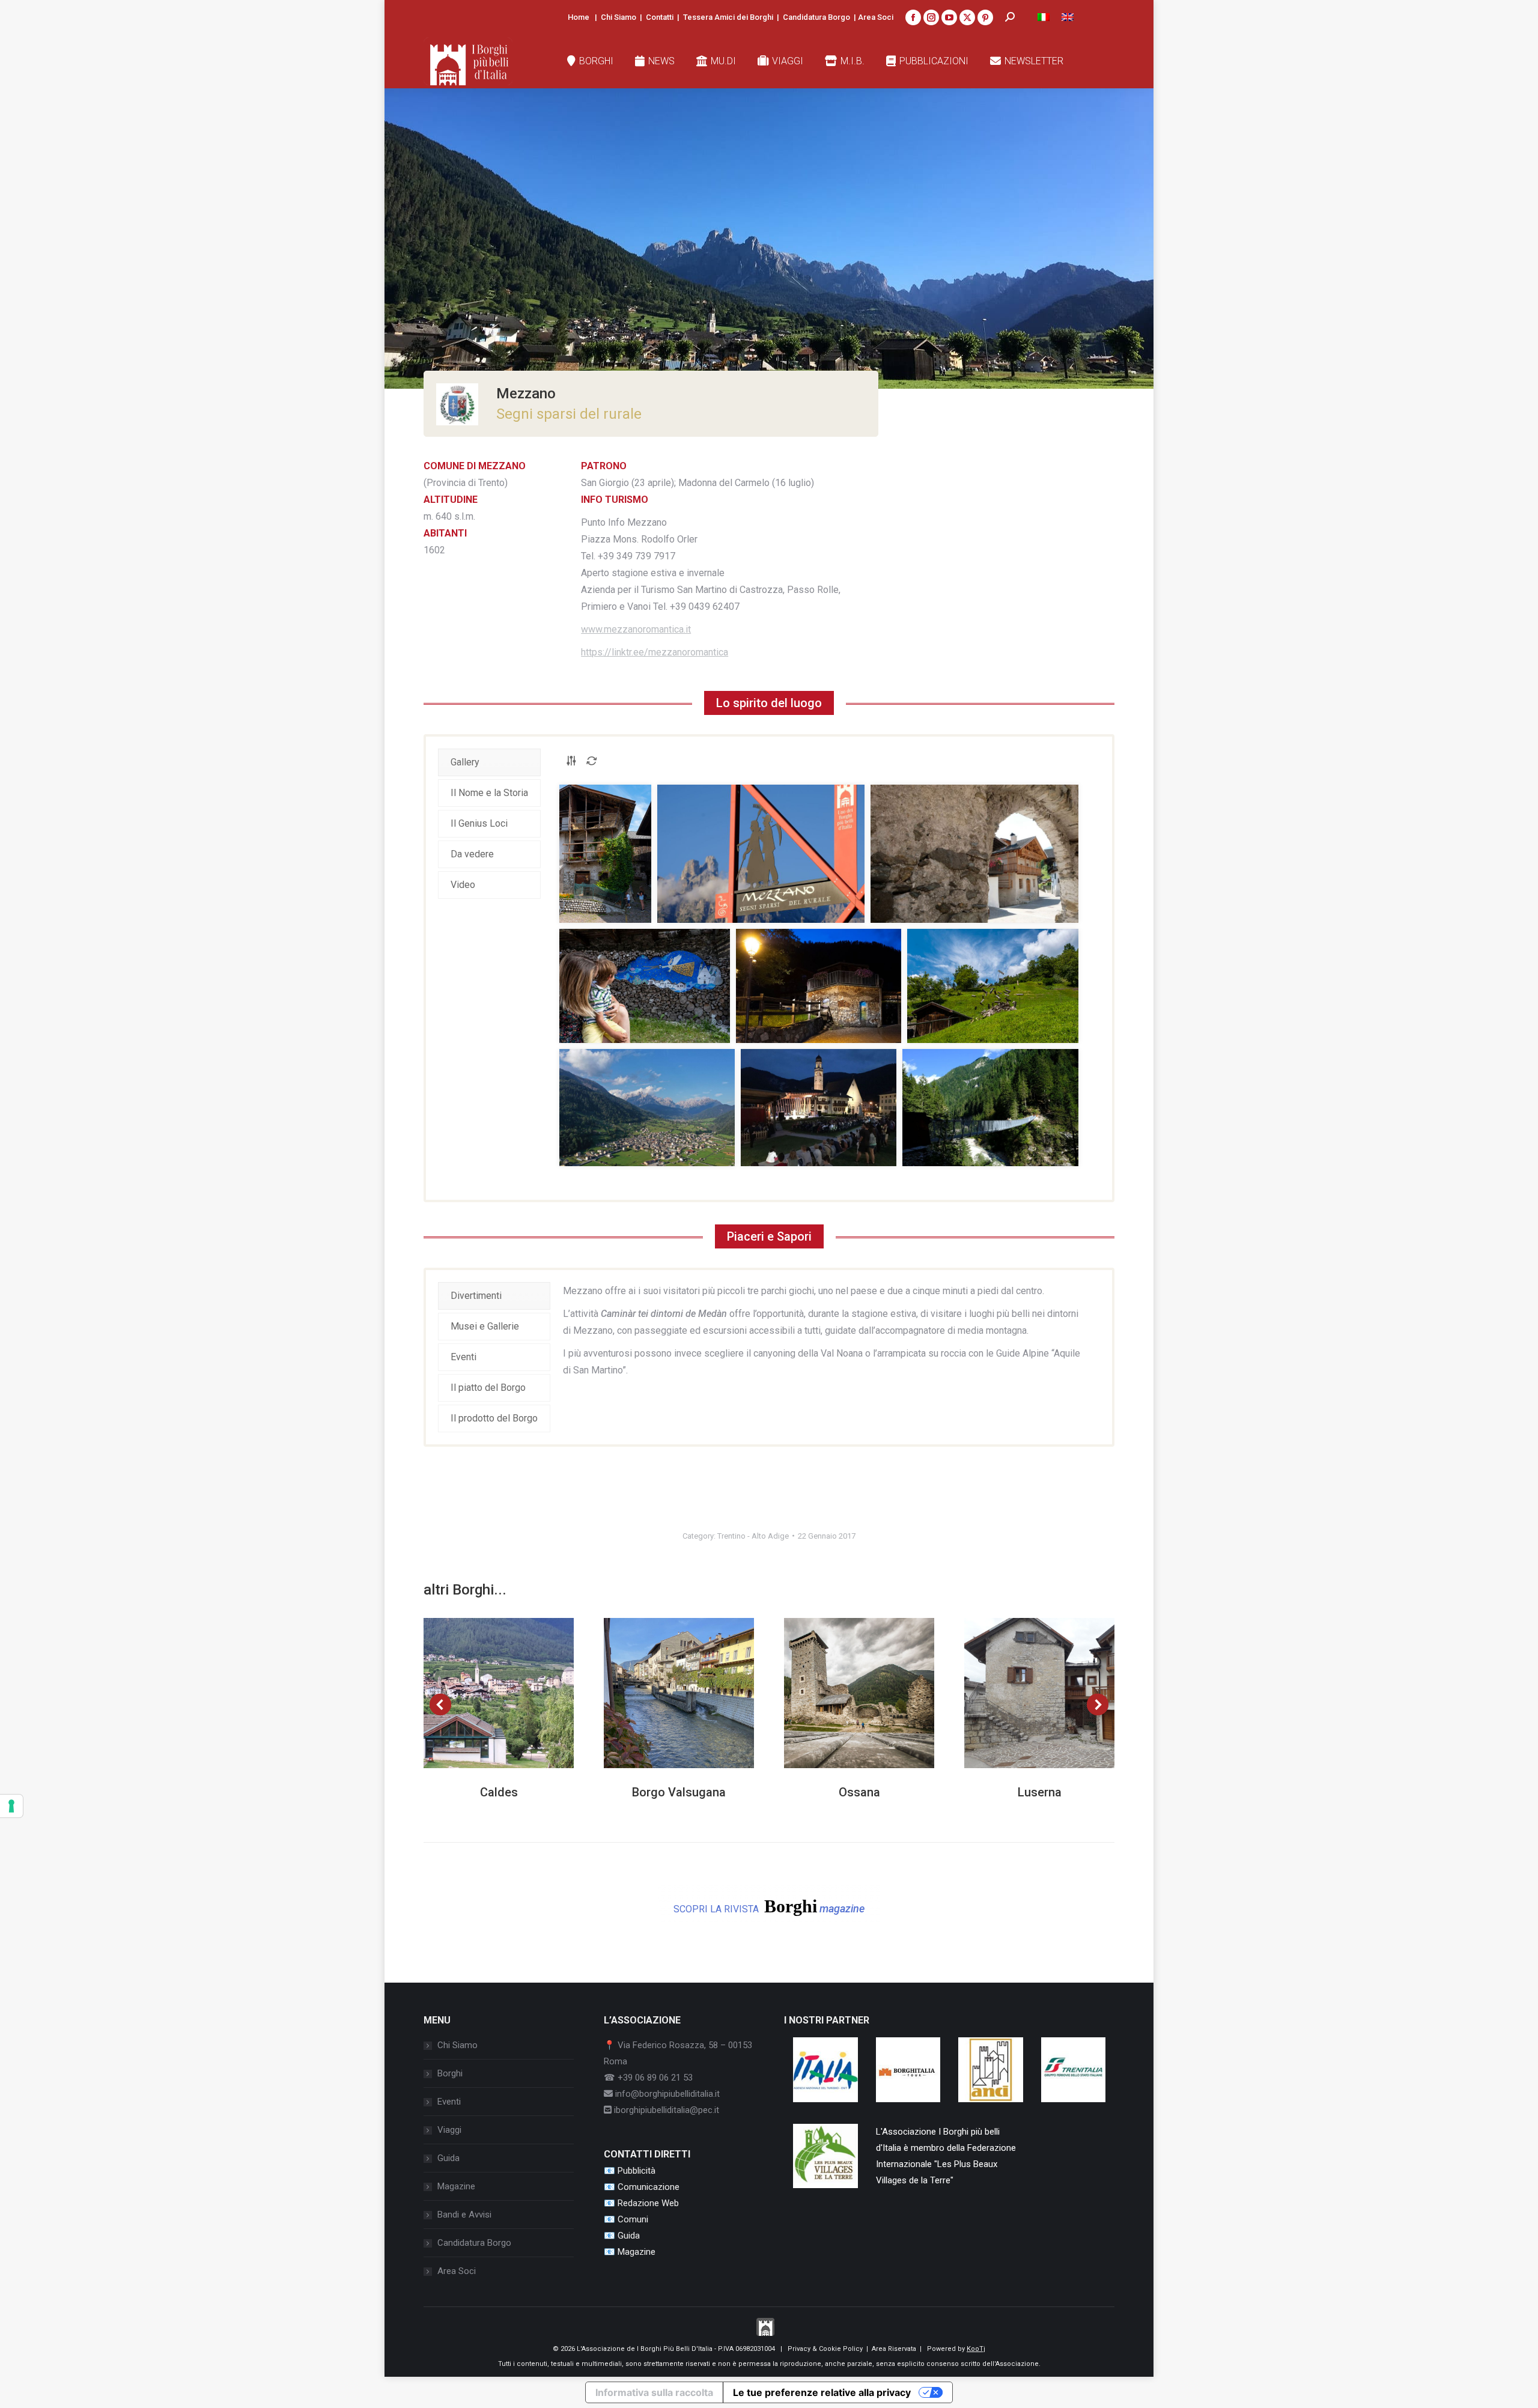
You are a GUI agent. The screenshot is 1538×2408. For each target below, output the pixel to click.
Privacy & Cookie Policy (825, 2349)
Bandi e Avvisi (464, 2215)
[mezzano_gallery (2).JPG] (761, 854)
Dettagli (515, 1693)
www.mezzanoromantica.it (636, 629)
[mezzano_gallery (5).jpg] (819, 986)
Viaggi (449, 2130)
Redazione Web (648, 2203)
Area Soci (876, 17)
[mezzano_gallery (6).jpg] (993, 986)
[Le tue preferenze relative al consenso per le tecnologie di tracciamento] (11, 1806)
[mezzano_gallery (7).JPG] (647, 1108)
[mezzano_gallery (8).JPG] (819, 1108)
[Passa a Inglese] (1068, 17)
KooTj (976, 2349)
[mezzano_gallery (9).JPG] (990, 1108)
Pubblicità (637, 2171)
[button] (440, 1704)
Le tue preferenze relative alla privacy (822, 2392)
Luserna (1040, 1792)
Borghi (450, 2073)
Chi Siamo (619, 17)
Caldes (499, 1792)
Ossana (859, 1792)
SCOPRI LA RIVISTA (769, 1906)
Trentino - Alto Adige (753, 1536)
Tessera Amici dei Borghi (728, 17)
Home (579, 17)
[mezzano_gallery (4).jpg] (645, 986)
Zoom (482, 1693)
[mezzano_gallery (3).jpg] (974, 854)
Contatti (660, 17)
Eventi (449, 2102)
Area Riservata (894, 2349)
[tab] (489, 762)
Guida (448, 2158)
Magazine (456, 2186)
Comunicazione (649, 2187)
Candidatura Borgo (816, 17)
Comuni (633, 2219)
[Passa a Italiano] (1044, 17)
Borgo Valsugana (679, 1792)
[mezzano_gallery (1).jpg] (605, 854)
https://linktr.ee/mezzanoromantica (655, 652)
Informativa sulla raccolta (654, 2392)
